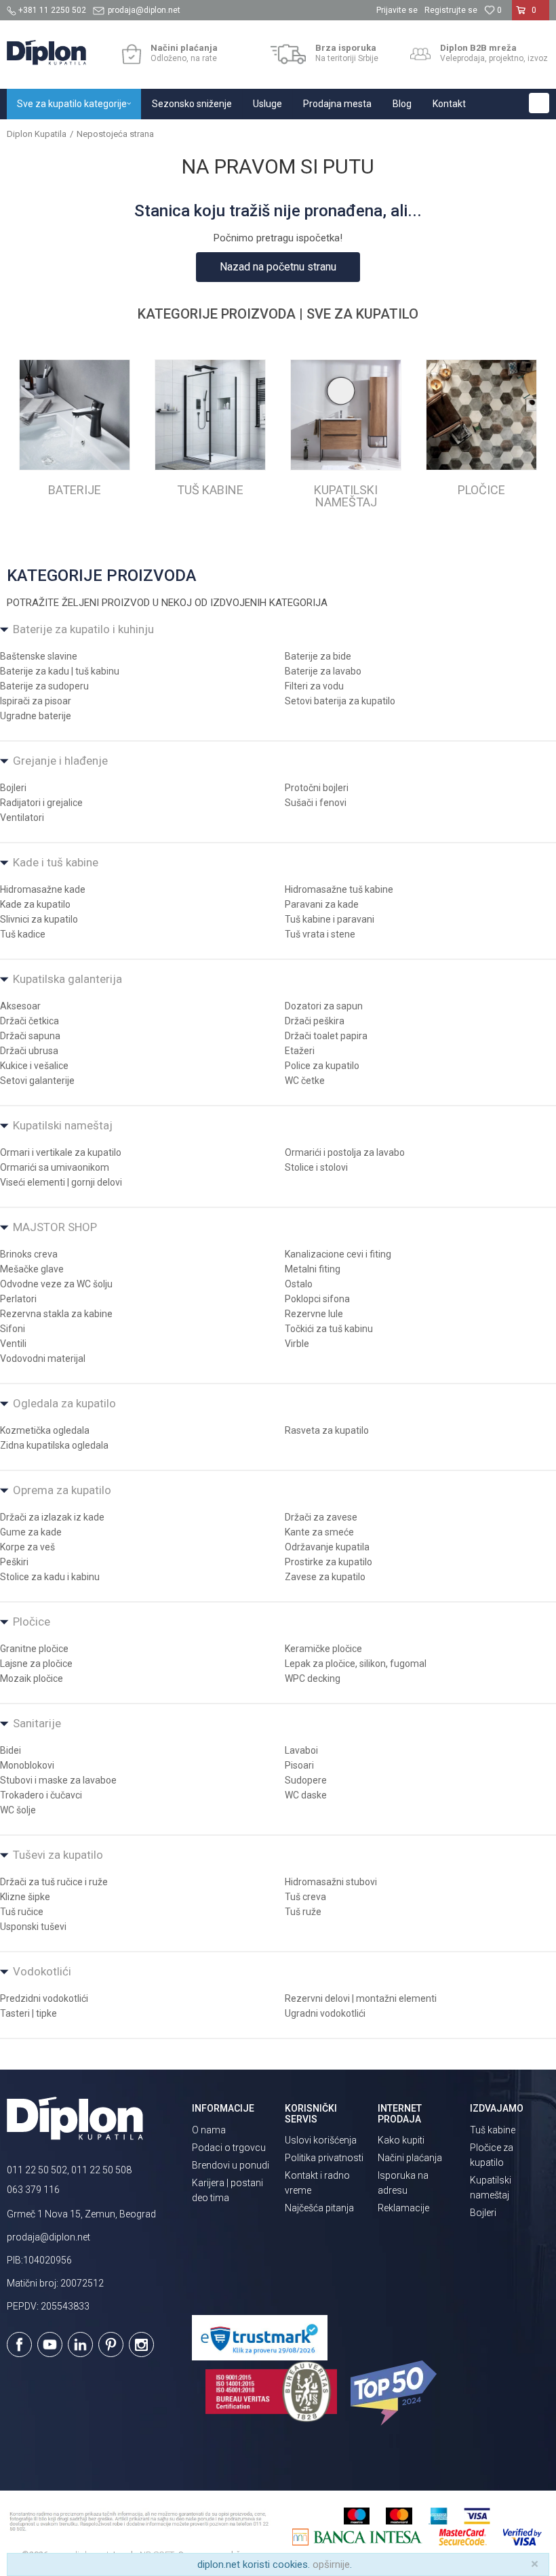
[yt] (50, 2344)
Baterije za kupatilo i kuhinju (83, 629)
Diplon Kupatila (37, 134)
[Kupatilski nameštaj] (346, 415)
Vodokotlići (42, 1971)
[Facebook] (19, 2344)
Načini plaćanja (410, 2158)
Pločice (32, 1622)
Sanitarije (37, 1723)
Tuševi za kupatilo (58, 1855)
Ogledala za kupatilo (64, 1403)
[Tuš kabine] (210, 415)
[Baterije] (75, 415)
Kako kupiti (401, 2140)
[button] (539, 103)
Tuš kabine (493, 2130)
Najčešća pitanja (319, 2208)
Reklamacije (403, 2208)
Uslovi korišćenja (321, 2140)
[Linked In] (80, 2344)
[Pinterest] (111, 2344)
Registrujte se (451, 10)
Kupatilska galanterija (67, 979)
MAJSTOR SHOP (55, 1227)
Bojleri (483, 2213)
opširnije (331, 2564)
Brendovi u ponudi (231, 2165)
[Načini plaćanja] (131, 54)
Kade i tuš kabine (56, 862)
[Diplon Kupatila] (46, 53)
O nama (209, 2130)
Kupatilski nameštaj (63, 1125)
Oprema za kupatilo (62, 1490)
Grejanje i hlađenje (60, 761)
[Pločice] (481, 415)
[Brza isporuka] (289, 54)
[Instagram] (141, 2344)
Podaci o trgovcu (229, 2148)
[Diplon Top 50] (396, 2393)
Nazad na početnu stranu (278, 267)
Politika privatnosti (324, 2158)
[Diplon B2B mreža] (420, 54)
